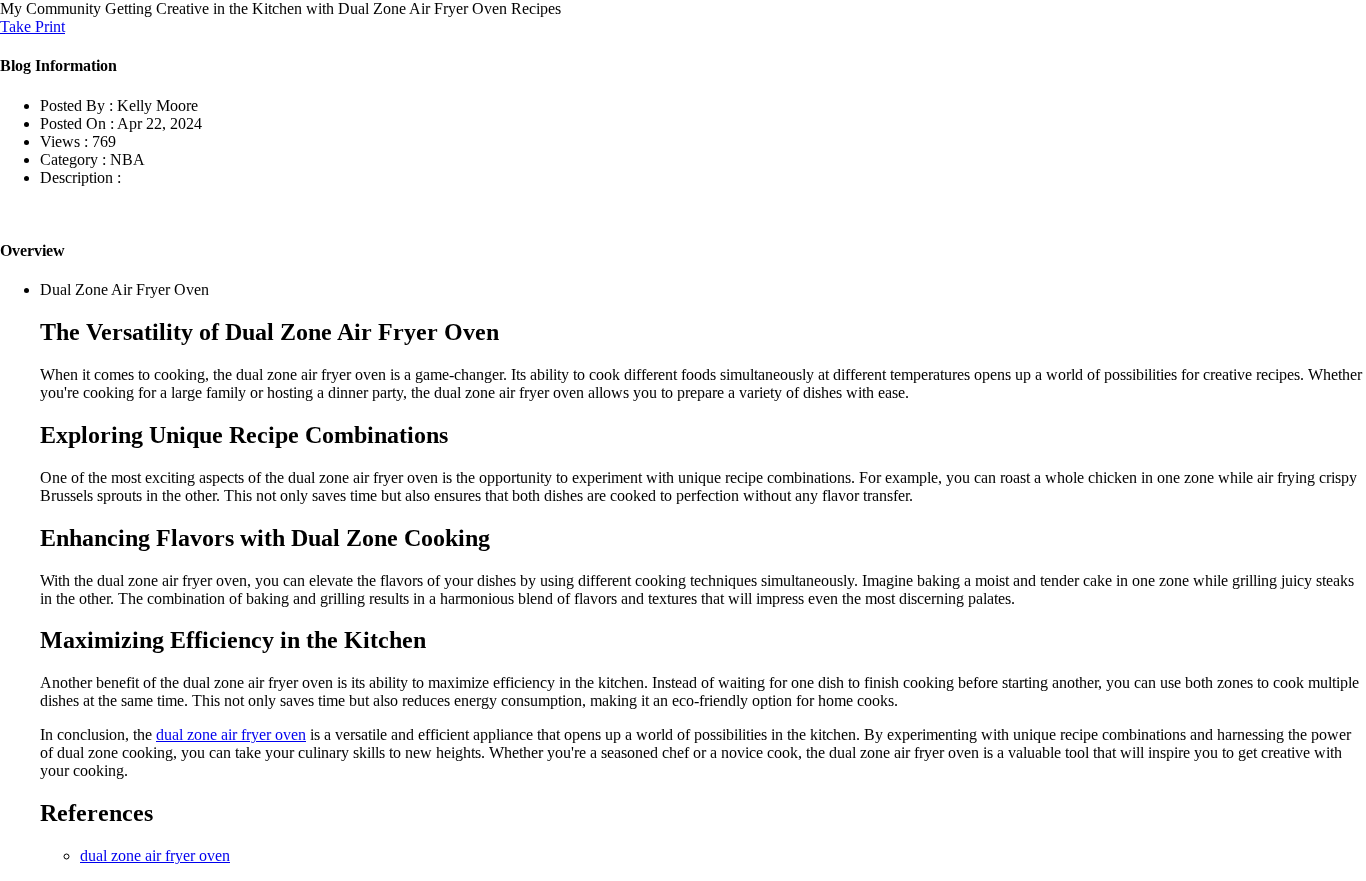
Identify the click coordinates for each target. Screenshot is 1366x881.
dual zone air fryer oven (231, 734)
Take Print (32, 26)
